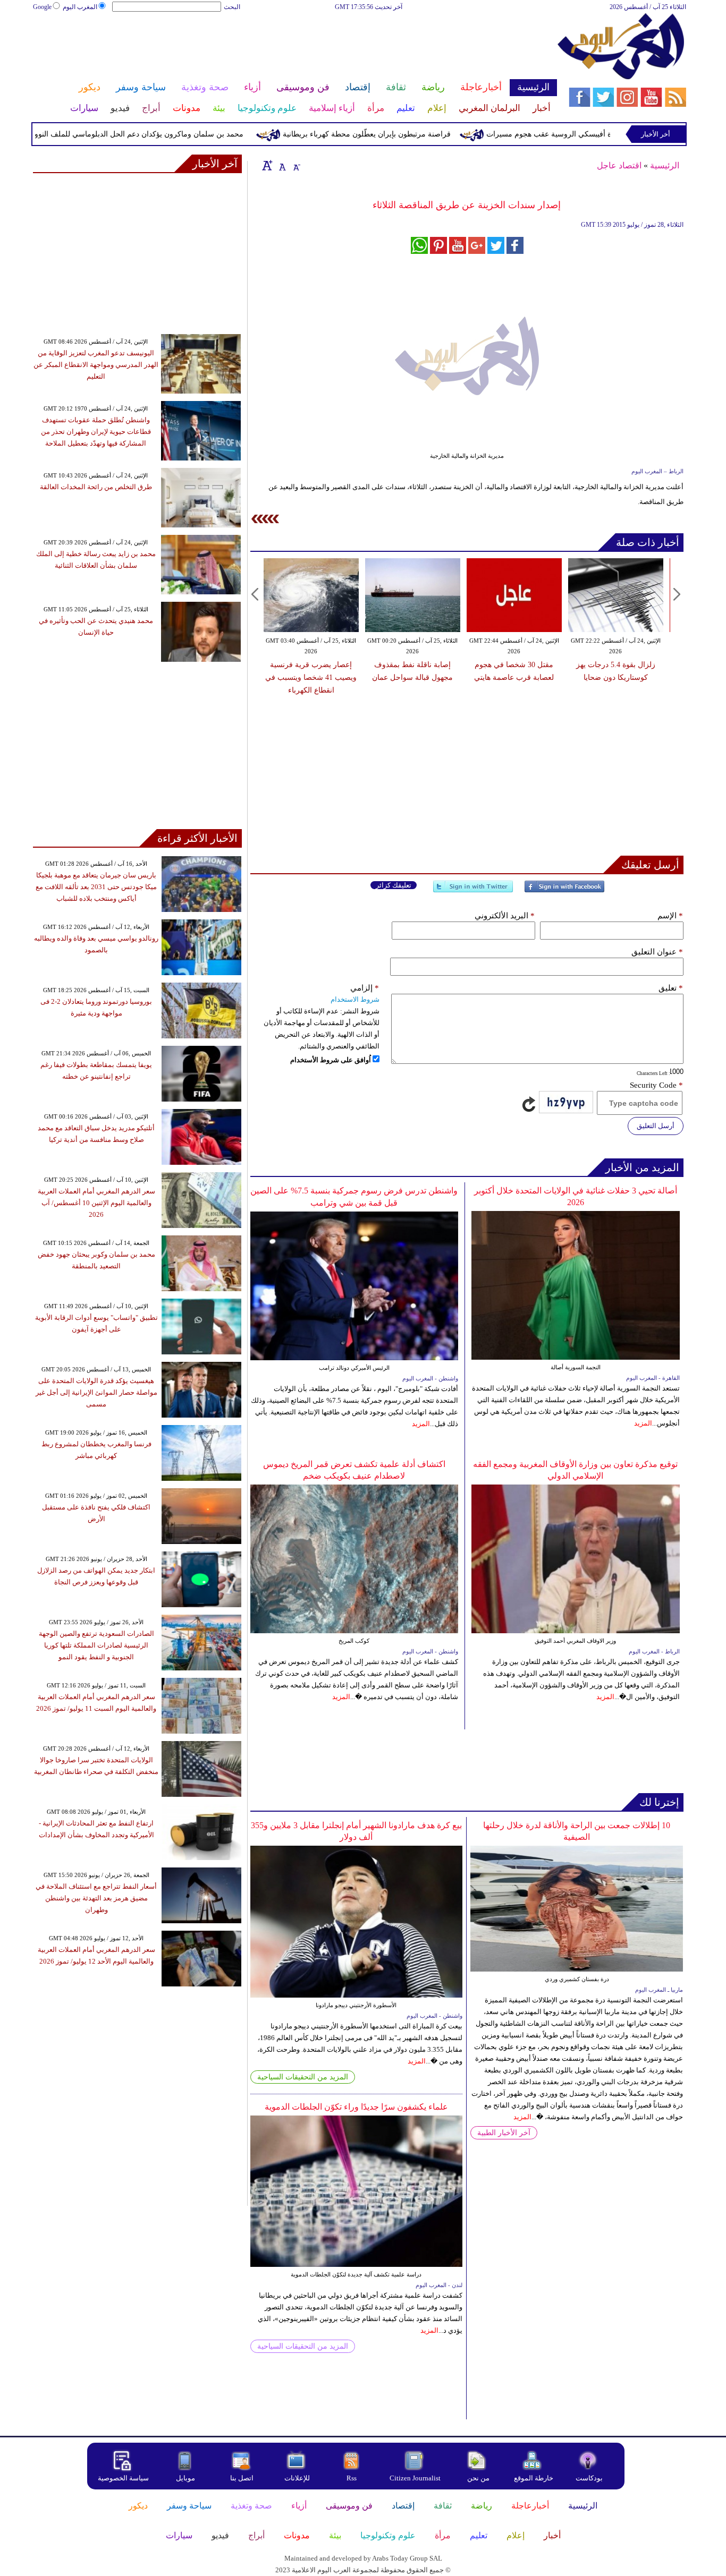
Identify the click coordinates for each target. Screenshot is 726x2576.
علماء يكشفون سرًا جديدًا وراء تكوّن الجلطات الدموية (356, 2107)
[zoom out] (296, 165)
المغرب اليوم (80, 7)
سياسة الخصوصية (123, 2478)
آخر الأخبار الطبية (504, 2133)
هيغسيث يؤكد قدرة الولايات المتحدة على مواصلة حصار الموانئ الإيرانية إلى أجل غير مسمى (96, 1392)
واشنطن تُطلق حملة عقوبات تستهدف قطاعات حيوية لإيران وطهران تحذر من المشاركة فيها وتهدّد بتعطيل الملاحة (96, 432)
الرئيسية (665, 165)
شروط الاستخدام (355, 999)
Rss (352, 2478)
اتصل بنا (242, 2478)
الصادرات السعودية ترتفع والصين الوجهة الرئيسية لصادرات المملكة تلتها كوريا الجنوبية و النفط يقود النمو (96, 1645)
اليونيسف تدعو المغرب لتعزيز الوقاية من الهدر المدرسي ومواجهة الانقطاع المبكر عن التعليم (96, 365)
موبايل (186, 2478)
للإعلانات (297, 2478)
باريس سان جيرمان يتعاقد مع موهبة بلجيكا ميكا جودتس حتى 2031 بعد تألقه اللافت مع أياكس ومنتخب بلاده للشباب (96, 887)
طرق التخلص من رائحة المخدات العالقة (96, 487)
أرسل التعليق (656, 1126)
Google (42, 7)
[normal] (281, 165)
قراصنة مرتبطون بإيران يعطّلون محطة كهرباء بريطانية (409, 134)
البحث (232, 7)
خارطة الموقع (534, 2478)
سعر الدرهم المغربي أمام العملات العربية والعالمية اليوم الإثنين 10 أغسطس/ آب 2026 (96, 1203)
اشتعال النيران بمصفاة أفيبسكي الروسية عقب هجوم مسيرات (623, 134)
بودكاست (589, 2478)
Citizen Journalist (415, 2478)
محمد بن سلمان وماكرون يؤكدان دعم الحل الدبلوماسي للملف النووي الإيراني (165, 134)
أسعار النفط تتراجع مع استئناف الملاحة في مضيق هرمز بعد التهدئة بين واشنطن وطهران (96, 1898)
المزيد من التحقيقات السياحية (303, 2077)
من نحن (478, 2478)
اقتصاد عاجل (619, 165)
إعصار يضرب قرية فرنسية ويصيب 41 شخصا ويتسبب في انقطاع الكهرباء (311, 677)
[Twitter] (473, 891)
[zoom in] (267, 165)
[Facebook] (564, 891)
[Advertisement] (294, 47)
